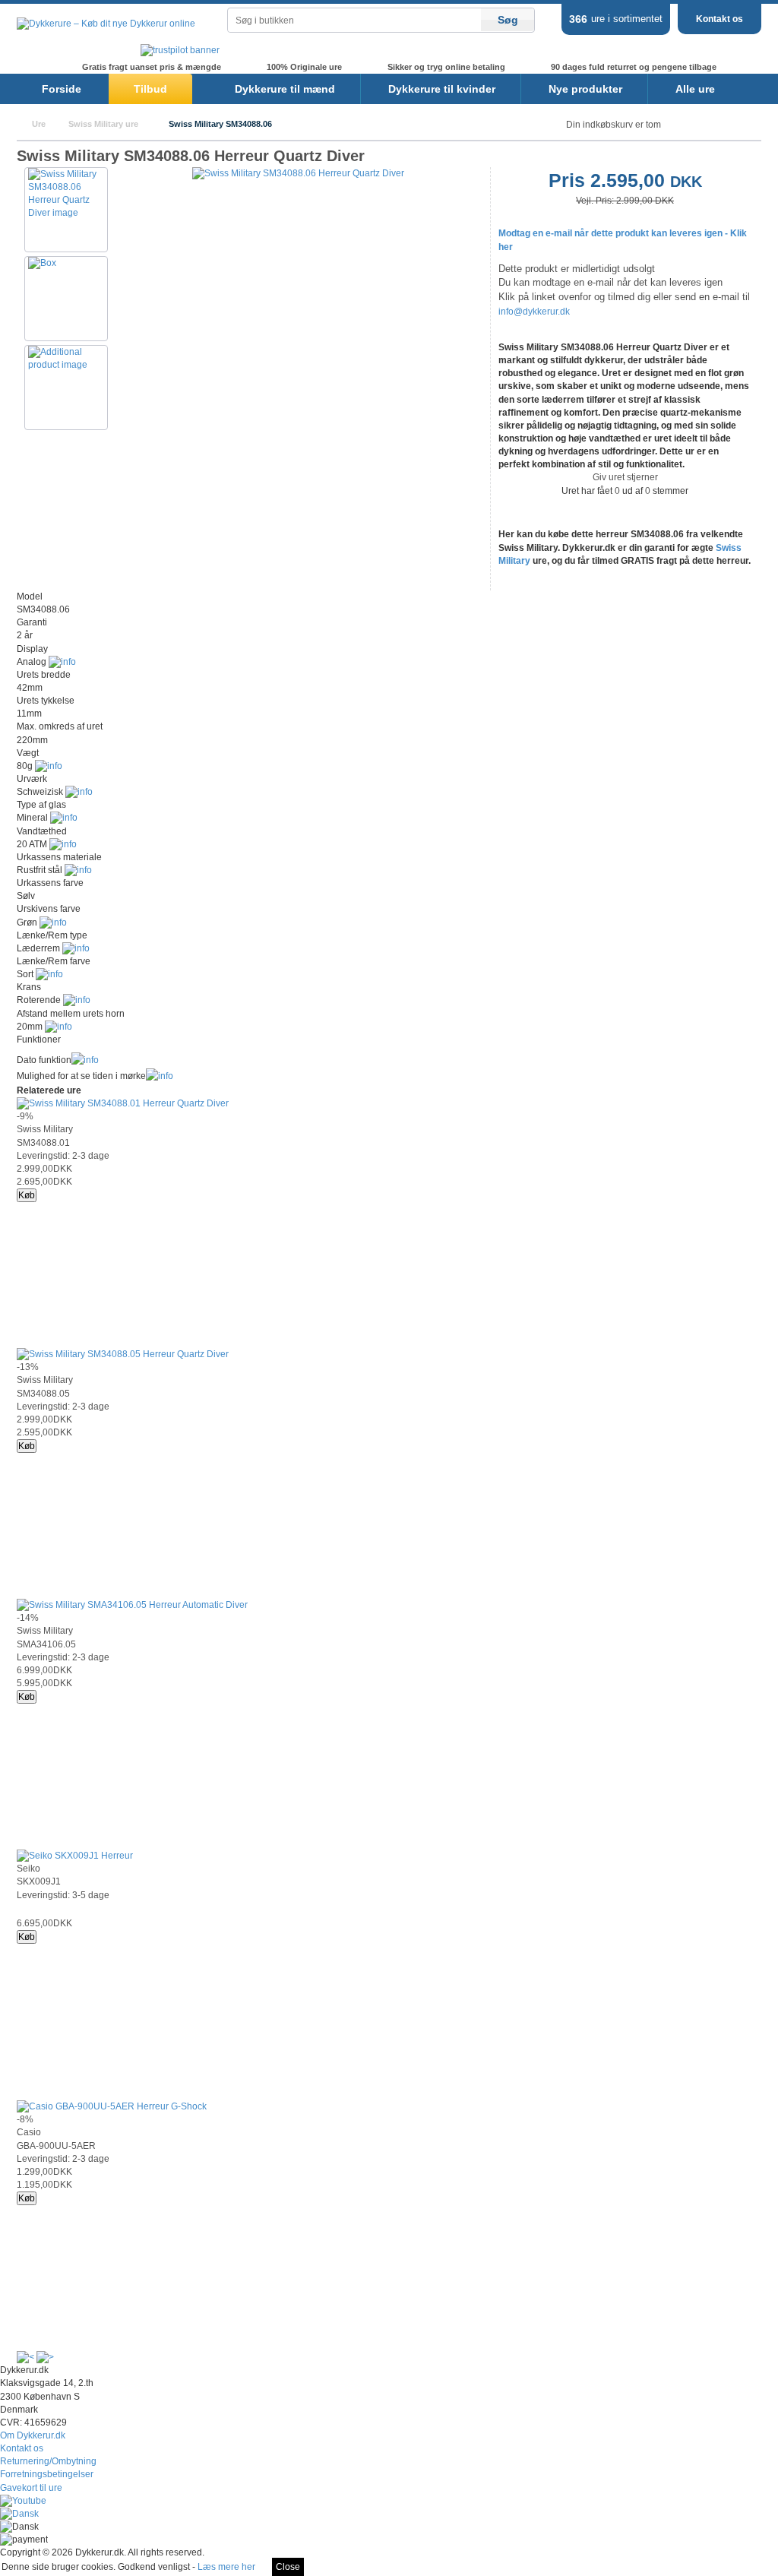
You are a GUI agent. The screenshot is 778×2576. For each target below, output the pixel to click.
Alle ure (695, 89)
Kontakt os (719, 19)
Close (288, 2567)
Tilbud (150, 89)
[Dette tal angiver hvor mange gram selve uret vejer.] (49, 766)
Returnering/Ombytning (48, 2461)
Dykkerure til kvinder (442, 89)
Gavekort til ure (31, 2488)
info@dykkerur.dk (534, 312)
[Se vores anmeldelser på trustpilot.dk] (180, 50)
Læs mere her (226, 2567)
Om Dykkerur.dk (33, 2435)
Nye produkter (585, 89)
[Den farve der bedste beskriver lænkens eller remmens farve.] (49, 974)
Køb (27, 1195)
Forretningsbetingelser (47, 2474)
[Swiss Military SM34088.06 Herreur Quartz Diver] (298, 173)
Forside (62, 89)
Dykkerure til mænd (285, 89)
